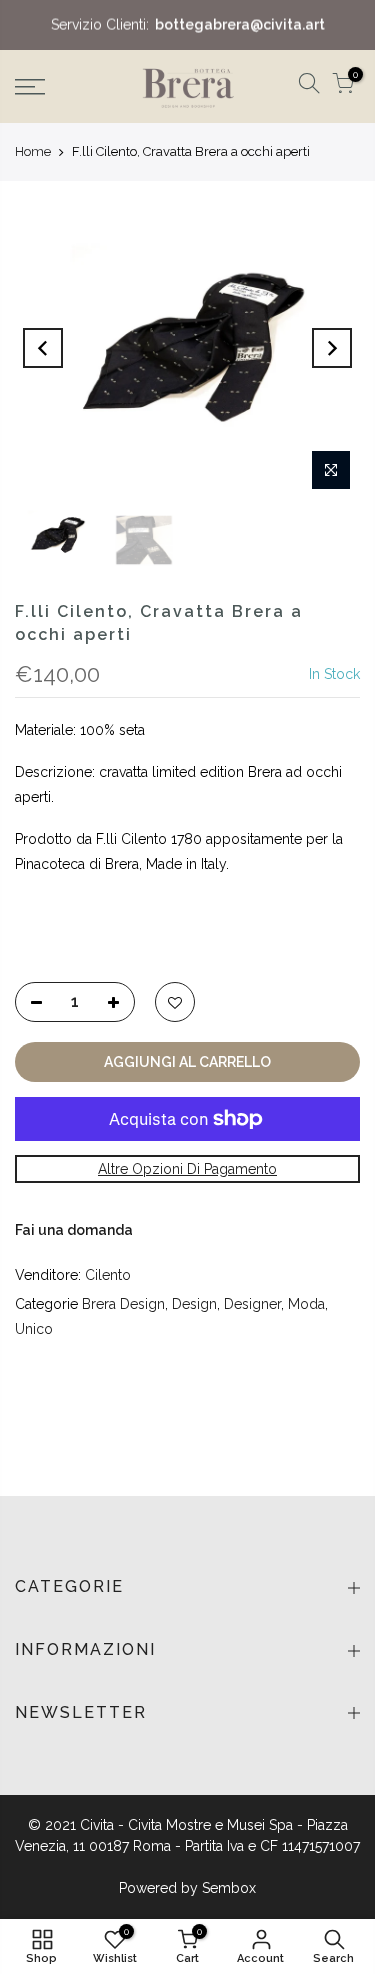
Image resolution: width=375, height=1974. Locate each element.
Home (33, 151)
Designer (252, 1304)
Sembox (229, 1888)
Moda (306, 1304)
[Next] (332, 348)
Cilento (108, 1275)
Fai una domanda (74, 1230)
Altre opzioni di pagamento (187, 1169)
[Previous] (43, 348)
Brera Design (123, 1304)
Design (194, 1304)
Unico (34, 1329)
